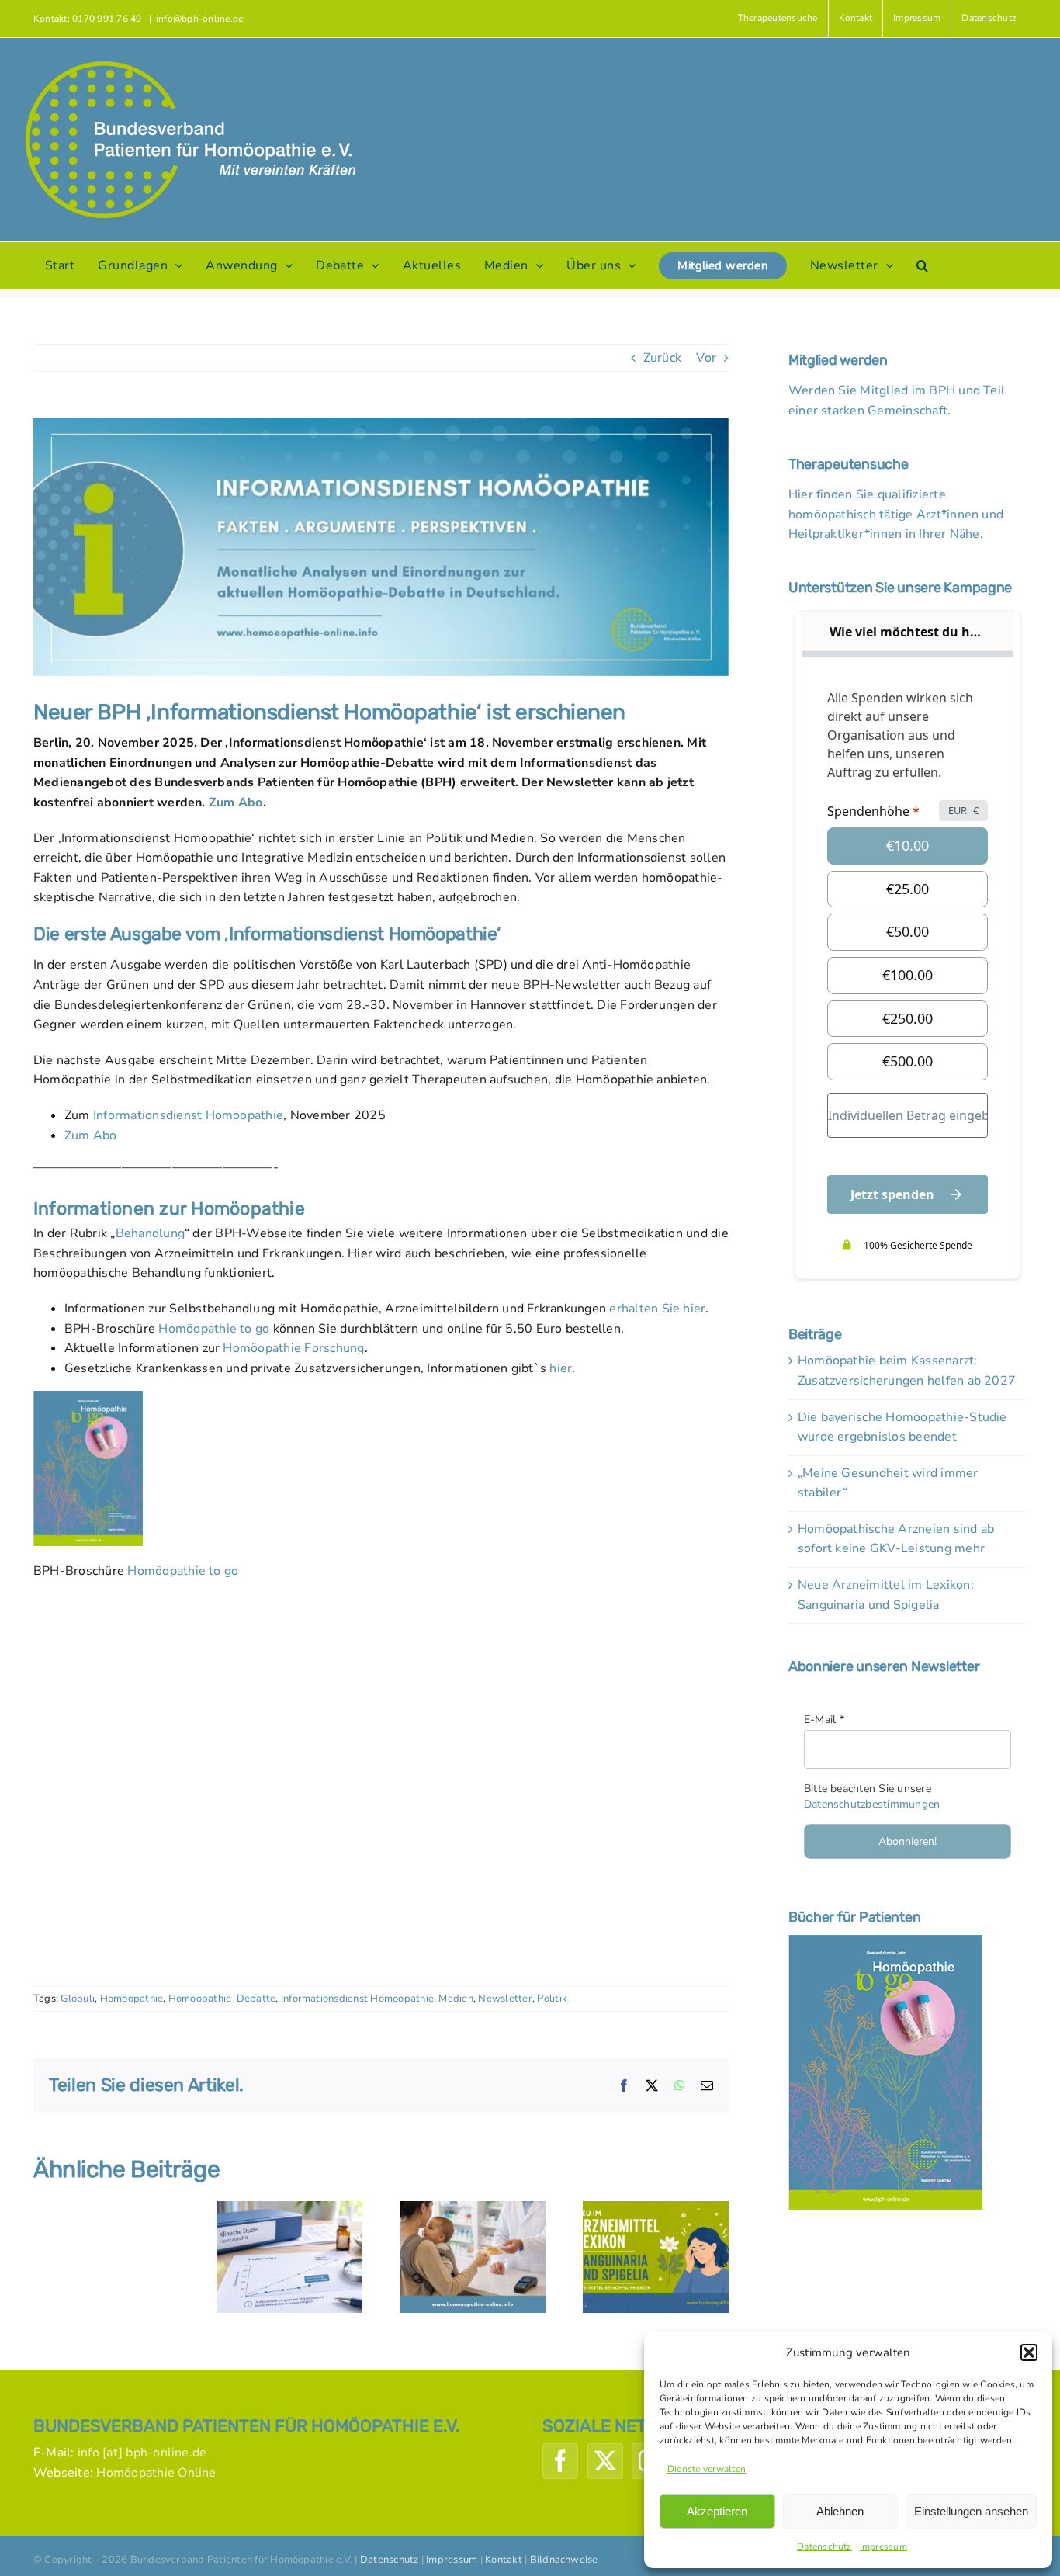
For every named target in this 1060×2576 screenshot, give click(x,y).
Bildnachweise (564, 2560)
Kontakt (504, 2560)
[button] (1029, 2352)
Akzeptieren (717, 2511)
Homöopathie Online (156, 2473)
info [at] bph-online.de (142, 2453)
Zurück (662, 358)
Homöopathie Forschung (293, 1348)
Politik (552, 1999)
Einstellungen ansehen (971, 2511)
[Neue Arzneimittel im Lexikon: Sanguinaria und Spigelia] (656, 2210)
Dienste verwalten (707, 2469)
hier (561, 1368)
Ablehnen (840, 2511)
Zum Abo (236, 803)
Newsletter (505, 1999)
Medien (456, 1999)
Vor (706, 358)
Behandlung (150, 1233)
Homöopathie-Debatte (222, 1999)
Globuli (78, 1999)
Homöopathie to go (214, 1329)
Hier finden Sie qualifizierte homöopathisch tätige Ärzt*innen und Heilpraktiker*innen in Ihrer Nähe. (896, 514)
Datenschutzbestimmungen (872, 1804)
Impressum (883, 2547)
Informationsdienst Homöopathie (188, 1115)
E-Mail (824, 1720)
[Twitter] (605, 2461)
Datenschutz (824, 2547)
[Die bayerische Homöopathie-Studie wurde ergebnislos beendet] (289, 2210)
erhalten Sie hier (657, 1309)
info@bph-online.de (199, 19)
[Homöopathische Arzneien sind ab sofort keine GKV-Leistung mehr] (473, 2210)
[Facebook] (560, 2461)
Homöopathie (132, 1999)
